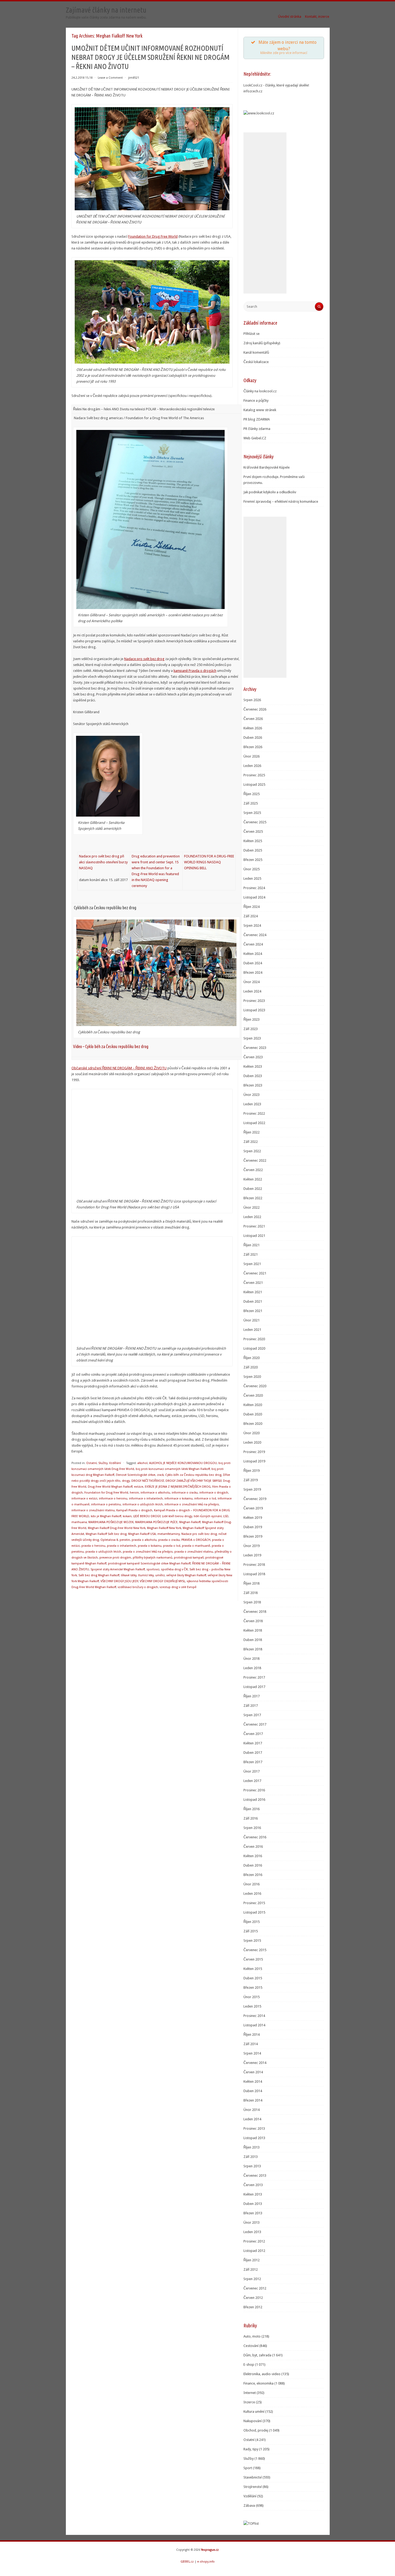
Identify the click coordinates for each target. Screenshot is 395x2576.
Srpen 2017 (252, 1715)
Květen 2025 (253, 841)
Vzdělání (115, 1463)
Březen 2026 (253, 747)
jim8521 (134, 78)
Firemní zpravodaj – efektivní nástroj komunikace (281, 501)
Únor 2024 (252, 982)
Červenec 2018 (255, 1612)
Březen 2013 (253, 2213)
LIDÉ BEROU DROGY (147, 1516)
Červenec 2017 (255, 1724)
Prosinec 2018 (254, 1565)
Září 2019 (251, 1480)
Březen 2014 (253, 2100)
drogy (126, 1481)
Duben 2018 (253, 1640)
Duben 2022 (253, 1189)
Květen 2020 (253, 1405)
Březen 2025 (253, 860)
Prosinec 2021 (254, 1226)
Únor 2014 (252, 2110)
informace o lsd (205, 1499)
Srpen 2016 (252, 1828)
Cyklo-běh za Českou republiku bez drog (193, 1475)
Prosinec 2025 (254, 775)
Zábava (249, 2506)
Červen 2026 (253, 719)
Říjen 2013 (252, 2147)
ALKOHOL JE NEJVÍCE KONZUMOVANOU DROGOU (183, 1463)
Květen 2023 (253, 1066)
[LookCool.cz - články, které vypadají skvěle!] (259, 113)
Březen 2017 (253, 1762)
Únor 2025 (252, 869)
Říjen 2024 (252, 907)
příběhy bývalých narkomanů (152, 1558)
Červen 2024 (253, 944)
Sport (248, 2468)
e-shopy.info (206, 2562)
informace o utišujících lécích (143, 1504)
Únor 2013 (252, 2222)
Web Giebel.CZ (255, 438)
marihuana (79, 1522)
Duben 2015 (253, 1978)
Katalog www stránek (260, 410)
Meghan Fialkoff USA (142, 1534)
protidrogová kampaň (189, 1558)
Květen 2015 (253, 1969)
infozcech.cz (253, 91)
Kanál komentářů (256, 352)
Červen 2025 (253, 832)
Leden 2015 (252, 2006)
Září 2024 (251, 916)
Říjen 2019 (252, 1471)
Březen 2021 (253, 1311)
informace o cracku (185, 1493)
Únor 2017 (252, 1771)
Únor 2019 (252, 1546)
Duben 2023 (253, 1076)
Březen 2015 (253, 1988)
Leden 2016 (252, 1894)
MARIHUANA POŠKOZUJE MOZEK (111, 1522)
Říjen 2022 (252, 1132)
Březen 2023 (253, 1085)
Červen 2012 (253, 2298)
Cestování (251, 2346)
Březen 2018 (253, 1649)
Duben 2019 (253, 1527)
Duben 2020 (253, 1414)
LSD (226, 1516)
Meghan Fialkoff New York (164, 1528)
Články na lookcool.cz (260, 391)
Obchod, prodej (256, 2430)
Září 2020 (251, 1367)
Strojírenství (253, 2487)
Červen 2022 (253, 1170)
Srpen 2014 (252, 2053)
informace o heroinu (113, 1499)
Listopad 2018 (254, 1574)
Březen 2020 (253, 1424)
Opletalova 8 (109, 1540)
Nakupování (253, 2421)
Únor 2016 (252, 1884)
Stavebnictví (253, 2477)
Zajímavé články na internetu (106, 10)
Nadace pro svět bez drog (144, 659)
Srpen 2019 (252, 1489)
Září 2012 (251, 2269)
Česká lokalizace (256, 362)
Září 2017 (251, 1706)
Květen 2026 (253, 728)
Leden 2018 (252, 1668)
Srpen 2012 (252, 2279)
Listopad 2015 (254, 1912)
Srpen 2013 (252, 2166)
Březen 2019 (253, 1536)
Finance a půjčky (256, 401)
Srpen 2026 (252, 700)
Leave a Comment (110, 78)
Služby (103, 1463)
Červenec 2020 (255, 1386)
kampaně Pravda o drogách (195, 671)
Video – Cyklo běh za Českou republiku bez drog (111, 1046)
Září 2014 (251, 2044)
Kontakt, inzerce (317, 17)
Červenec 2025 (255, 822)
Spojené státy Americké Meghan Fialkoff (118, 1569)
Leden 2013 (252, 2232)
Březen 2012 (253, 2307)
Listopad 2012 (254, 2251)
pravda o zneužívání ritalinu (194, 1552)
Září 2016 (251, 1818)
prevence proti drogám (115, 1558)
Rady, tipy (251, 2449)
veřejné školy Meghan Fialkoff (186, 1575)
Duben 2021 (253, 1301)
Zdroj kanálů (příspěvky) (262, 343)
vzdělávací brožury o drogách (138, 1587)
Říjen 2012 (252, 2260)
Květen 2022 (253, 1179)
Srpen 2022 (252, 1151)
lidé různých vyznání (208, 1516)
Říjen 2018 (252, 1583)
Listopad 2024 (254, 897)
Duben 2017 (253, 1753)
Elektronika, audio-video (262, 2374)
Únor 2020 (252, 1433)
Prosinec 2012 (254, 2241)
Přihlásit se (252, 334)
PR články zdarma (257, 429)
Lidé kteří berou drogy (177, 1516)
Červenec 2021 (255, 1273)
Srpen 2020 (252, 1377)
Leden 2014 (252, 2119)
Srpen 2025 (252, 813)
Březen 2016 (253, 1875)
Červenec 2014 (255, 2063)
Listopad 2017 (254, 1687)
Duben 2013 (253, 2204)
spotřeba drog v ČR (174, 1569)
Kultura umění (254, 2412)
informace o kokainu (179, 1499)
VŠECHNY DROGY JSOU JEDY (119, 1581)
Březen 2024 (253, 972)
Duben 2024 (253, 963)
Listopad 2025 (254, 785)
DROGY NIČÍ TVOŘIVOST (148, 1481)
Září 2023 (251, 1029)
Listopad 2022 (254, 1123)
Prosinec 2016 (254, 1790)
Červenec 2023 (255, 1048)
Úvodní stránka (290, 17)
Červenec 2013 (255, 2175)
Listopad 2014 (254, 2025)
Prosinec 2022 (254, 1113)
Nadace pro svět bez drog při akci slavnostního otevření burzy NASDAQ (103, 862)
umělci (160, 1575)
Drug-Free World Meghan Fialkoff (110, 1487)
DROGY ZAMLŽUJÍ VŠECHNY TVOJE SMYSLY (193, 1481)
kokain (127, 1516)
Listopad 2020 (254, 1348)
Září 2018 (251, 1593)
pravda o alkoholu (144, 1540)
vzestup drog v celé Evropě (178, 1587)
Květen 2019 (253, 1518)
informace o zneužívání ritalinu (93, 1510)
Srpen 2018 (252, 1602)
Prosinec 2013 (254, 2128)
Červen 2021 (253, 1283)
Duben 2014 (253, 2091)
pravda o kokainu (150, 1546)
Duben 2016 (253, 1865)
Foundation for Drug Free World (153, 236)
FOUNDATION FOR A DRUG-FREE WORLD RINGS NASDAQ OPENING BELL (209, 862)
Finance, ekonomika (258, 2383)
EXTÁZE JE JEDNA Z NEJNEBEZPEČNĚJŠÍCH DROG (178, 1487)
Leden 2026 (252, 766)
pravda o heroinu (93, 1546)
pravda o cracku (169, 1540)
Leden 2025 (252, 878)
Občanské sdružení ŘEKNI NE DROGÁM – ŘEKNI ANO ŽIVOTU (119, 1068)
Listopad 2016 (254, 1800)
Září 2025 (251, 803)
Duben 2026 (253, 738)
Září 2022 (251, 1142)
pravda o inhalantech (122, 1546)
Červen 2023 (253, 1057)
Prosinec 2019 (254, 1452)
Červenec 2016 (255, 1837)
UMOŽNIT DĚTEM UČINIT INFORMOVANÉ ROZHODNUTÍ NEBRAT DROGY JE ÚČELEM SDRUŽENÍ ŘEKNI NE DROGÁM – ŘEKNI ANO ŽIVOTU (150, 57)
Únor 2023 (252, 1095)
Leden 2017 (252, 1781)
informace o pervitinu (106, 1504)
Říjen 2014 (252, 2035)
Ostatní (91, 1463)
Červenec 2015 (255, 1950)
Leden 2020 (252, 1442)
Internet (250, 2393)
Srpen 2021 (252, 1264)
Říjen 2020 (252, 1358)
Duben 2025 (253, 850)
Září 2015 (251, 1931)
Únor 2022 (252, 1207)
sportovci (153, 1569)
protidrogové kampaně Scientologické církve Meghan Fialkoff (149, 1564)
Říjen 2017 (252, 1696)
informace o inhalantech (146, 1499)
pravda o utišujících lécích (103, 1552)
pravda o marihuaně (196, 1546)
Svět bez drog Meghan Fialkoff (99, 1575)
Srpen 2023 (252, 1038)
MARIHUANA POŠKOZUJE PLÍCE (156, 1522)
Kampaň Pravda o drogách (134, 1510)
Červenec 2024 (255, 935)
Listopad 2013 (254, 2138)
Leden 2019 (252, 1555)
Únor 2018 (252, 1659)
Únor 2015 (252, 1997)
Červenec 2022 (255, 1160)
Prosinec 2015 (254, 1903)
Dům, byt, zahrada (257, 2355)
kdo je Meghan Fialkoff (106, 1516)
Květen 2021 (253, 1292)
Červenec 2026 (255, 709)
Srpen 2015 (252, 1941)
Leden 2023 (252, 1104)
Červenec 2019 (255, 1499)
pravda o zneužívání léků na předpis (148, 1552)
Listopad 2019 (254, 1461)
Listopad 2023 (254, 1010)
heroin (134, 1493)
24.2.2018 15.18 (82, 78)
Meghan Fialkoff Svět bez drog (106, 1534)
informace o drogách (214, 1493)
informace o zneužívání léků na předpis (192, 1504)
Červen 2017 (253, 1734)
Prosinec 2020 (254, 1339)
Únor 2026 (252, 756)
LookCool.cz (253, 85)
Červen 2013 (253, 2185)
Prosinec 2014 (254, 2016)
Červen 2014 (253, 2072)
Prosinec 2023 (254, 1001)
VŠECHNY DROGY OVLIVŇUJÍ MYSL (162, 1581)
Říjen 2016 (252, 1809)
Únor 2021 (252, 1320)
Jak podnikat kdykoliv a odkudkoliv (270, 492)
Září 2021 (251, 1254)
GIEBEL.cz (187, 2562)
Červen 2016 (253, 1847)
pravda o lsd (172, 1546)
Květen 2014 (253, 2082)
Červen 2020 (253, 1395)
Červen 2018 (253, 1621)
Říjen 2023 (252, 1019)
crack (160, 1475)
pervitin (125, 1540)
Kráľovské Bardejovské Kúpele (267, 467)
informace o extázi (84, 1499)
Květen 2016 (253, 1856)
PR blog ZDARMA (257, 419)
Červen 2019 (253, 1508)
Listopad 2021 (254, 1236)
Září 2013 (251, 2157)
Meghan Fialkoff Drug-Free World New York (117, 1528)
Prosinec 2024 (254, 888)
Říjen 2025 (252, 794)
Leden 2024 (252, 991)
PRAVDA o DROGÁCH (196, 1540)
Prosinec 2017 (254, 1677)
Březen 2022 (253, 1198)
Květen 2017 (253, 1743)
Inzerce (249, 2402)
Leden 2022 (252, 1217)
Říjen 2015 (252, 1922)
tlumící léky (146, 1575)
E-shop (249, 2365)
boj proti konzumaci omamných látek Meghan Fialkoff (173, 1469)
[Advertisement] (265, 213)
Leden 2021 (252, 1330)
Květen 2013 (253, 2194)
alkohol (142, 1463)
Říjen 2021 (252, 1245)
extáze (139, 1487)
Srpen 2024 (252, 925)
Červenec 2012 (255, 2288)
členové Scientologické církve (136, 1475)
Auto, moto (252, 2336)
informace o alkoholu (155, 1493)
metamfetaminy (169, 1534)
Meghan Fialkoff (190, 1522)
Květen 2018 (253, 1630)
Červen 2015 (253, 1959)
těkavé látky (129, 1575)
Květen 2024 (253, 954)
